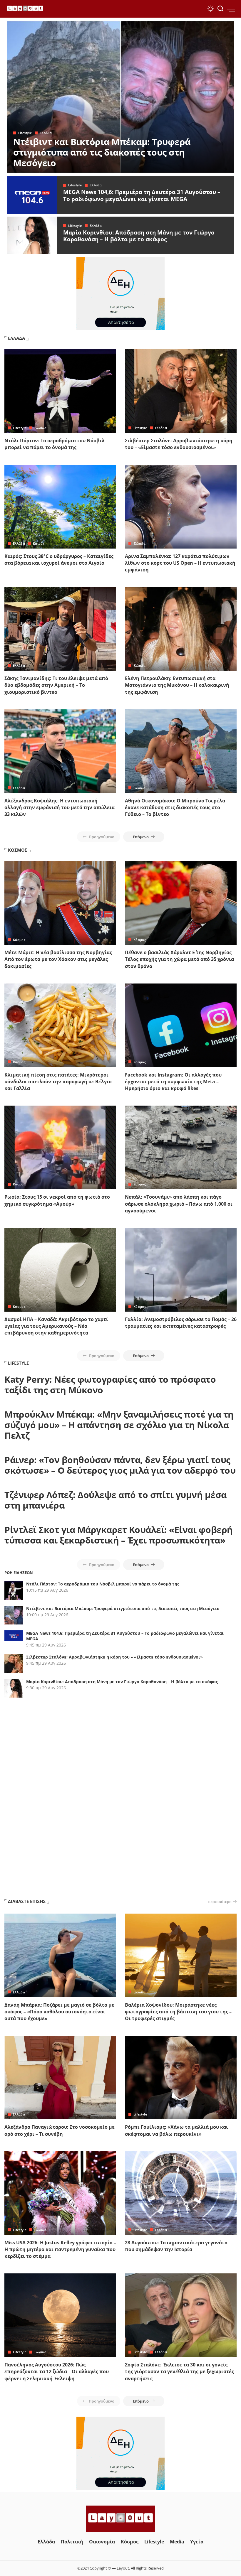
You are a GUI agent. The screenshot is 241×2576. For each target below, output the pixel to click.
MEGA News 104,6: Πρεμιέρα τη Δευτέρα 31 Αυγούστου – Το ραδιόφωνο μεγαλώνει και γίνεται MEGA (142, 195)
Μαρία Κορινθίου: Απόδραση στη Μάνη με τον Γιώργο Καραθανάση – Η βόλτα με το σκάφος (139, 236)
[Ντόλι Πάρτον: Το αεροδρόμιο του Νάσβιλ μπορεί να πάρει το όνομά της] (60, 391)
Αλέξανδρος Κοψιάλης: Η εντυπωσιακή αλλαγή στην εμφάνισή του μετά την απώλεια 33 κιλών (60, 807)
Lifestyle (25, 133)
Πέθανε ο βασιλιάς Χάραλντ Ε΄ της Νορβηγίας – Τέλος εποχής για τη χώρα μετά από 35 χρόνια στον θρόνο (180, 959)
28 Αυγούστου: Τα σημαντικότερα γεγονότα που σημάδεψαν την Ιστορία (176, 2246)
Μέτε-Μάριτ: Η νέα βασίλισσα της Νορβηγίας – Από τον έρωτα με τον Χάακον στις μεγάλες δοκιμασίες (60, 959)
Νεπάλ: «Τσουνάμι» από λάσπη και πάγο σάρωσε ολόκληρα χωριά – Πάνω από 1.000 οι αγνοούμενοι (179, 1204)
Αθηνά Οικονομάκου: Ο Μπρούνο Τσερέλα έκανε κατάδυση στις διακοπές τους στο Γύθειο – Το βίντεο (175, 807)
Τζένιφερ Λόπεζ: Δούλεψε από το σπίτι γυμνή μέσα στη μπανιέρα (116, 1500)
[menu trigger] (231, 9)
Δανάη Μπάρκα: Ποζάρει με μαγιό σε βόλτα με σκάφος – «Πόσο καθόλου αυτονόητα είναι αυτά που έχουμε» (59, 2012)
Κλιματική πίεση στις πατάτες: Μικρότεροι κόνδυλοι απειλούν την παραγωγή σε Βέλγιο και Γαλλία (58, 1082)
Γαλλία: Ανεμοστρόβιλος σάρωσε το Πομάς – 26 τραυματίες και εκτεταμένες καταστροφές (181, 1323)
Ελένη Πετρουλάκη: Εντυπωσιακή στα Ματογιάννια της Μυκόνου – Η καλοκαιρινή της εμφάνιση (177, 685)
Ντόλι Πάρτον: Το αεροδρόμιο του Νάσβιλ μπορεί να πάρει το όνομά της (55, 444)
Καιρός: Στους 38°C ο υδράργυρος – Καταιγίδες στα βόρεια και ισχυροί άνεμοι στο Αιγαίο (59, 560)
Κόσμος (19, 940)
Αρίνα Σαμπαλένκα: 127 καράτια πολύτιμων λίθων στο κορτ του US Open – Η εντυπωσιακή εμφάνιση (180, 563)
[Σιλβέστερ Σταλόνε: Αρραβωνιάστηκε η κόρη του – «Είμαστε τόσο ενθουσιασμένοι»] (181, 391)
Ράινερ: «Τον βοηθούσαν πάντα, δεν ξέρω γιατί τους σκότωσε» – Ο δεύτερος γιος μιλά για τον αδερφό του (120, 1465)
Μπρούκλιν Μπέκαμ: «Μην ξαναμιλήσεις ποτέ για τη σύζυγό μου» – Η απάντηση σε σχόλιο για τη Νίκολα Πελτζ (119, 1425)
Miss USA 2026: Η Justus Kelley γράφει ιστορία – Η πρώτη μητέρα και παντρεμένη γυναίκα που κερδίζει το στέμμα (60, 2249)
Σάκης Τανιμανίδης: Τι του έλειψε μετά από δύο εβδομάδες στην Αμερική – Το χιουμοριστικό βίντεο (56, 685)
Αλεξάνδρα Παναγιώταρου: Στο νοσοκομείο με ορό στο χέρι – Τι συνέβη (60, 2130)
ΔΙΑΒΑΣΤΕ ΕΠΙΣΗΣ (27, 1901)
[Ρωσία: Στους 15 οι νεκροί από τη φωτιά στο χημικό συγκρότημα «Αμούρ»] (60, 1147)
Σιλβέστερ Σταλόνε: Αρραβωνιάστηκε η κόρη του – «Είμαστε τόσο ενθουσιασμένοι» (179, 444)
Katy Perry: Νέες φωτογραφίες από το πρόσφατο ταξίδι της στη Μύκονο (110, 1385)
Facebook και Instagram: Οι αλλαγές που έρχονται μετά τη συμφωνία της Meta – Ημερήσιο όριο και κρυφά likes (173, 1082)
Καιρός (39, 543)
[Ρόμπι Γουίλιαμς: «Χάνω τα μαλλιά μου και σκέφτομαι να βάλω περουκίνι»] (181, 2077)
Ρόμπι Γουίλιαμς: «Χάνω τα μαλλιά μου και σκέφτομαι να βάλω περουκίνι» (176, 2130)
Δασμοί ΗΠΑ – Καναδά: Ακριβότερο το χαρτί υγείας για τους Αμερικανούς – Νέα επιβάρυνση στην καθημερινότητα (56, 1326)
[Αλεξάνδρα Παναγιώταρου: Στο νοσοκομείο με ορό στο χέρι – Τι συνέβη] (60, 2077)
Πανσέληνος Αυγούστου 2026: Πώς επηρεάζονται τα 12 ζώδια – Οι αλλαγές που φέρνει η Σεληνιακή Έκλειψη (57, 2371)
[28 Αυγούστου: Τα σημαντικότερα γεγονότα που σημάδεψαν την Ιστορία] (181, 2193)
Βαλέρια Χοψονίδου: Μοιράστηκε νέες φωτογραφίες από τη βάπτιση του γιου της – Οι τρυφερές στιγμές (178, 2012)
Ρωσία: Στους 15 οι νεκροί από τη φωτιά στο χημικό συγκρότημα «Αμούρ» (57, 1200)
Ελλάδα (46, 133)
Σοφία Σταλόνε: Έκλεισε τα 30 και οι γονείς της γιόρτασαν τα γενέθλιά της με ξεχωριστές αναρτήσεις (179, 2371)
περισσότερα (220, 1902)
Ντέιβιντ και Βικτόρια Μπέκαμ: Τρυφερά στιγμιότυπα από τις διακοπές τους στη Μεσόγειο (102, 152)
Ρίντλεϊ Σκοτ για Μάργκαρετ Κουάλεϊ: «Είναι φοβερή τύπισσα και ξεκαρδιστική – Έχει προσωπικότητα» (119, 1535)
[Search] (220, 9)
